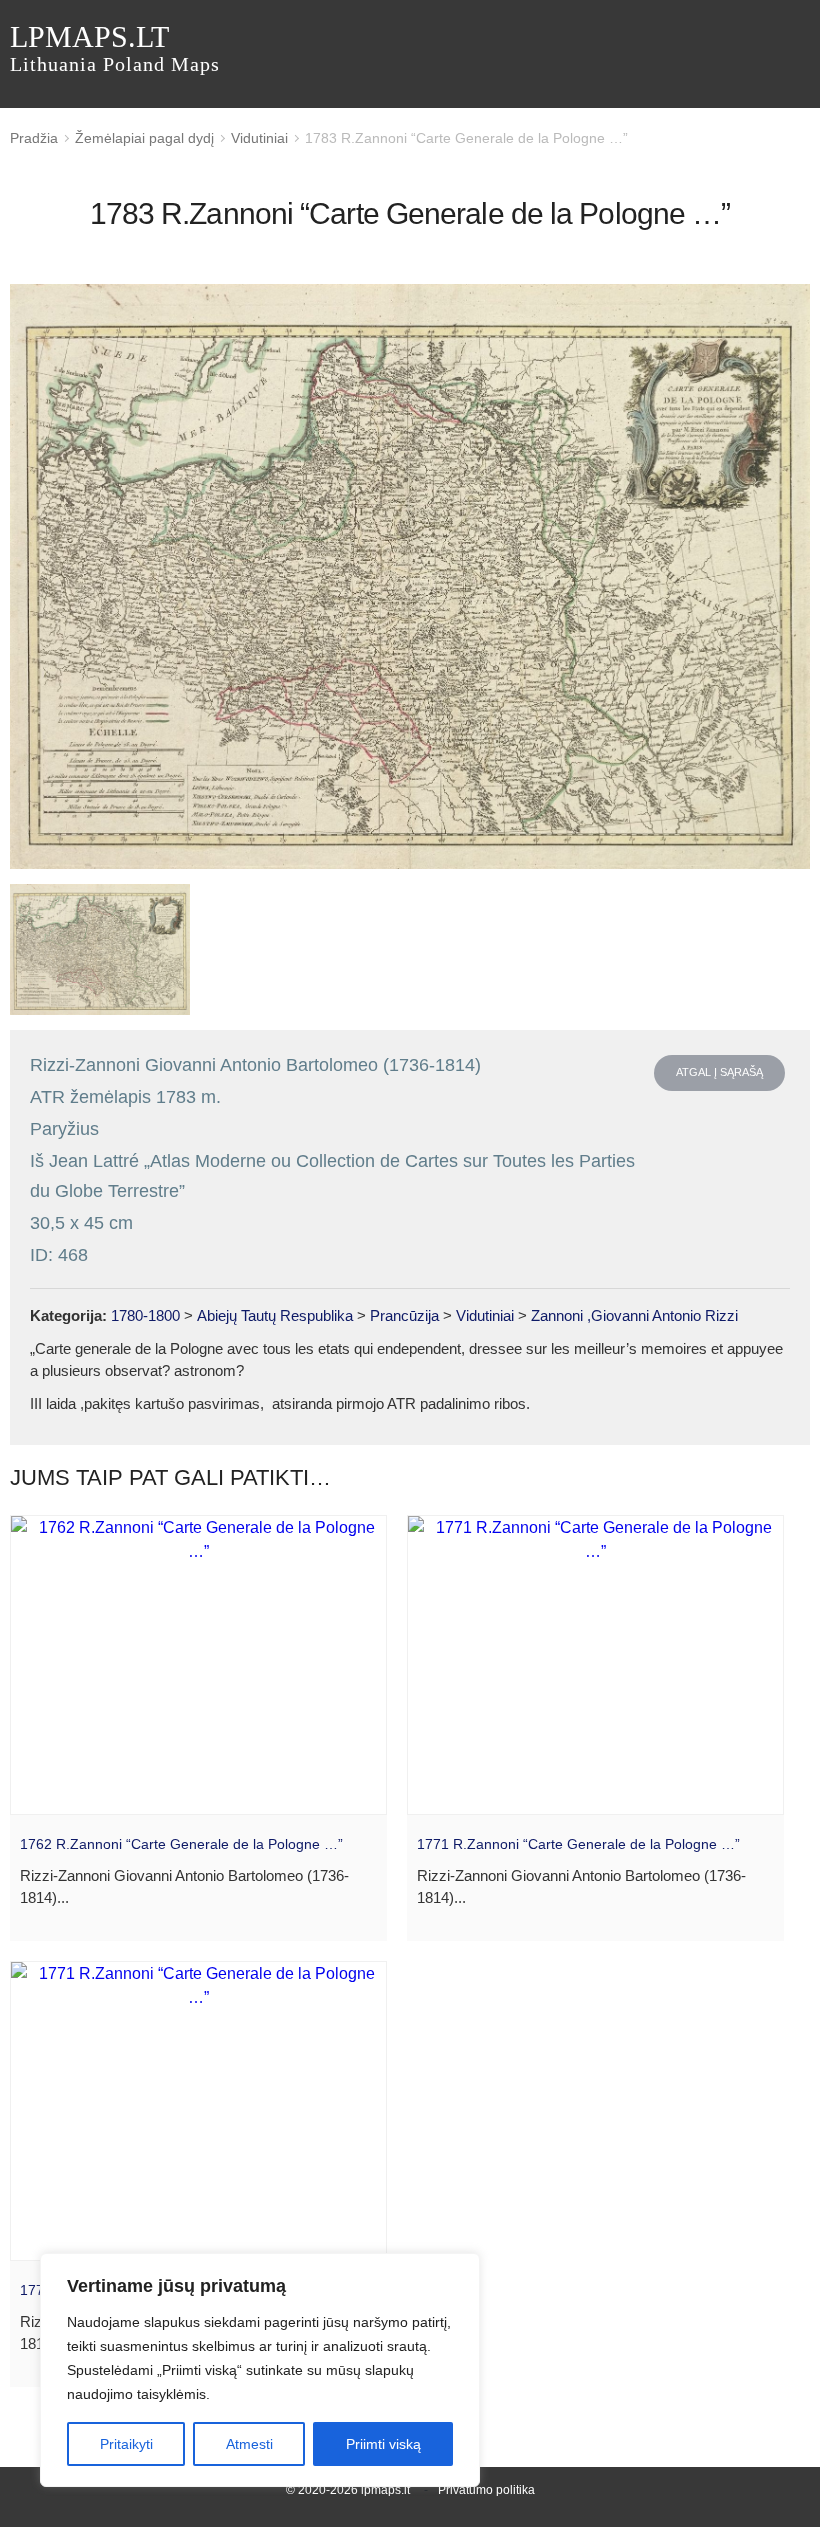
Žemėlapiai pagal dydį (144, 138)
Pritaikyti (126, 2444)
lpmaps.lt (115, 47)
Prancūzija (404, 1315)
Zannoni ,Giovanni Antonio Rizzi (634, 1315)
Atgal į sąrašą (719, 1072)
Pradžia (34, 138)
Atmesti (249, 2444)
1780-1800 (145, 1315)
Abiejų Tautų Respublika (275, 1315)
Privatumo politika (486, 2490)
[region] (260, 2370)
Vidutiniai (259, 138)
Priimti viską (383, 2444)
